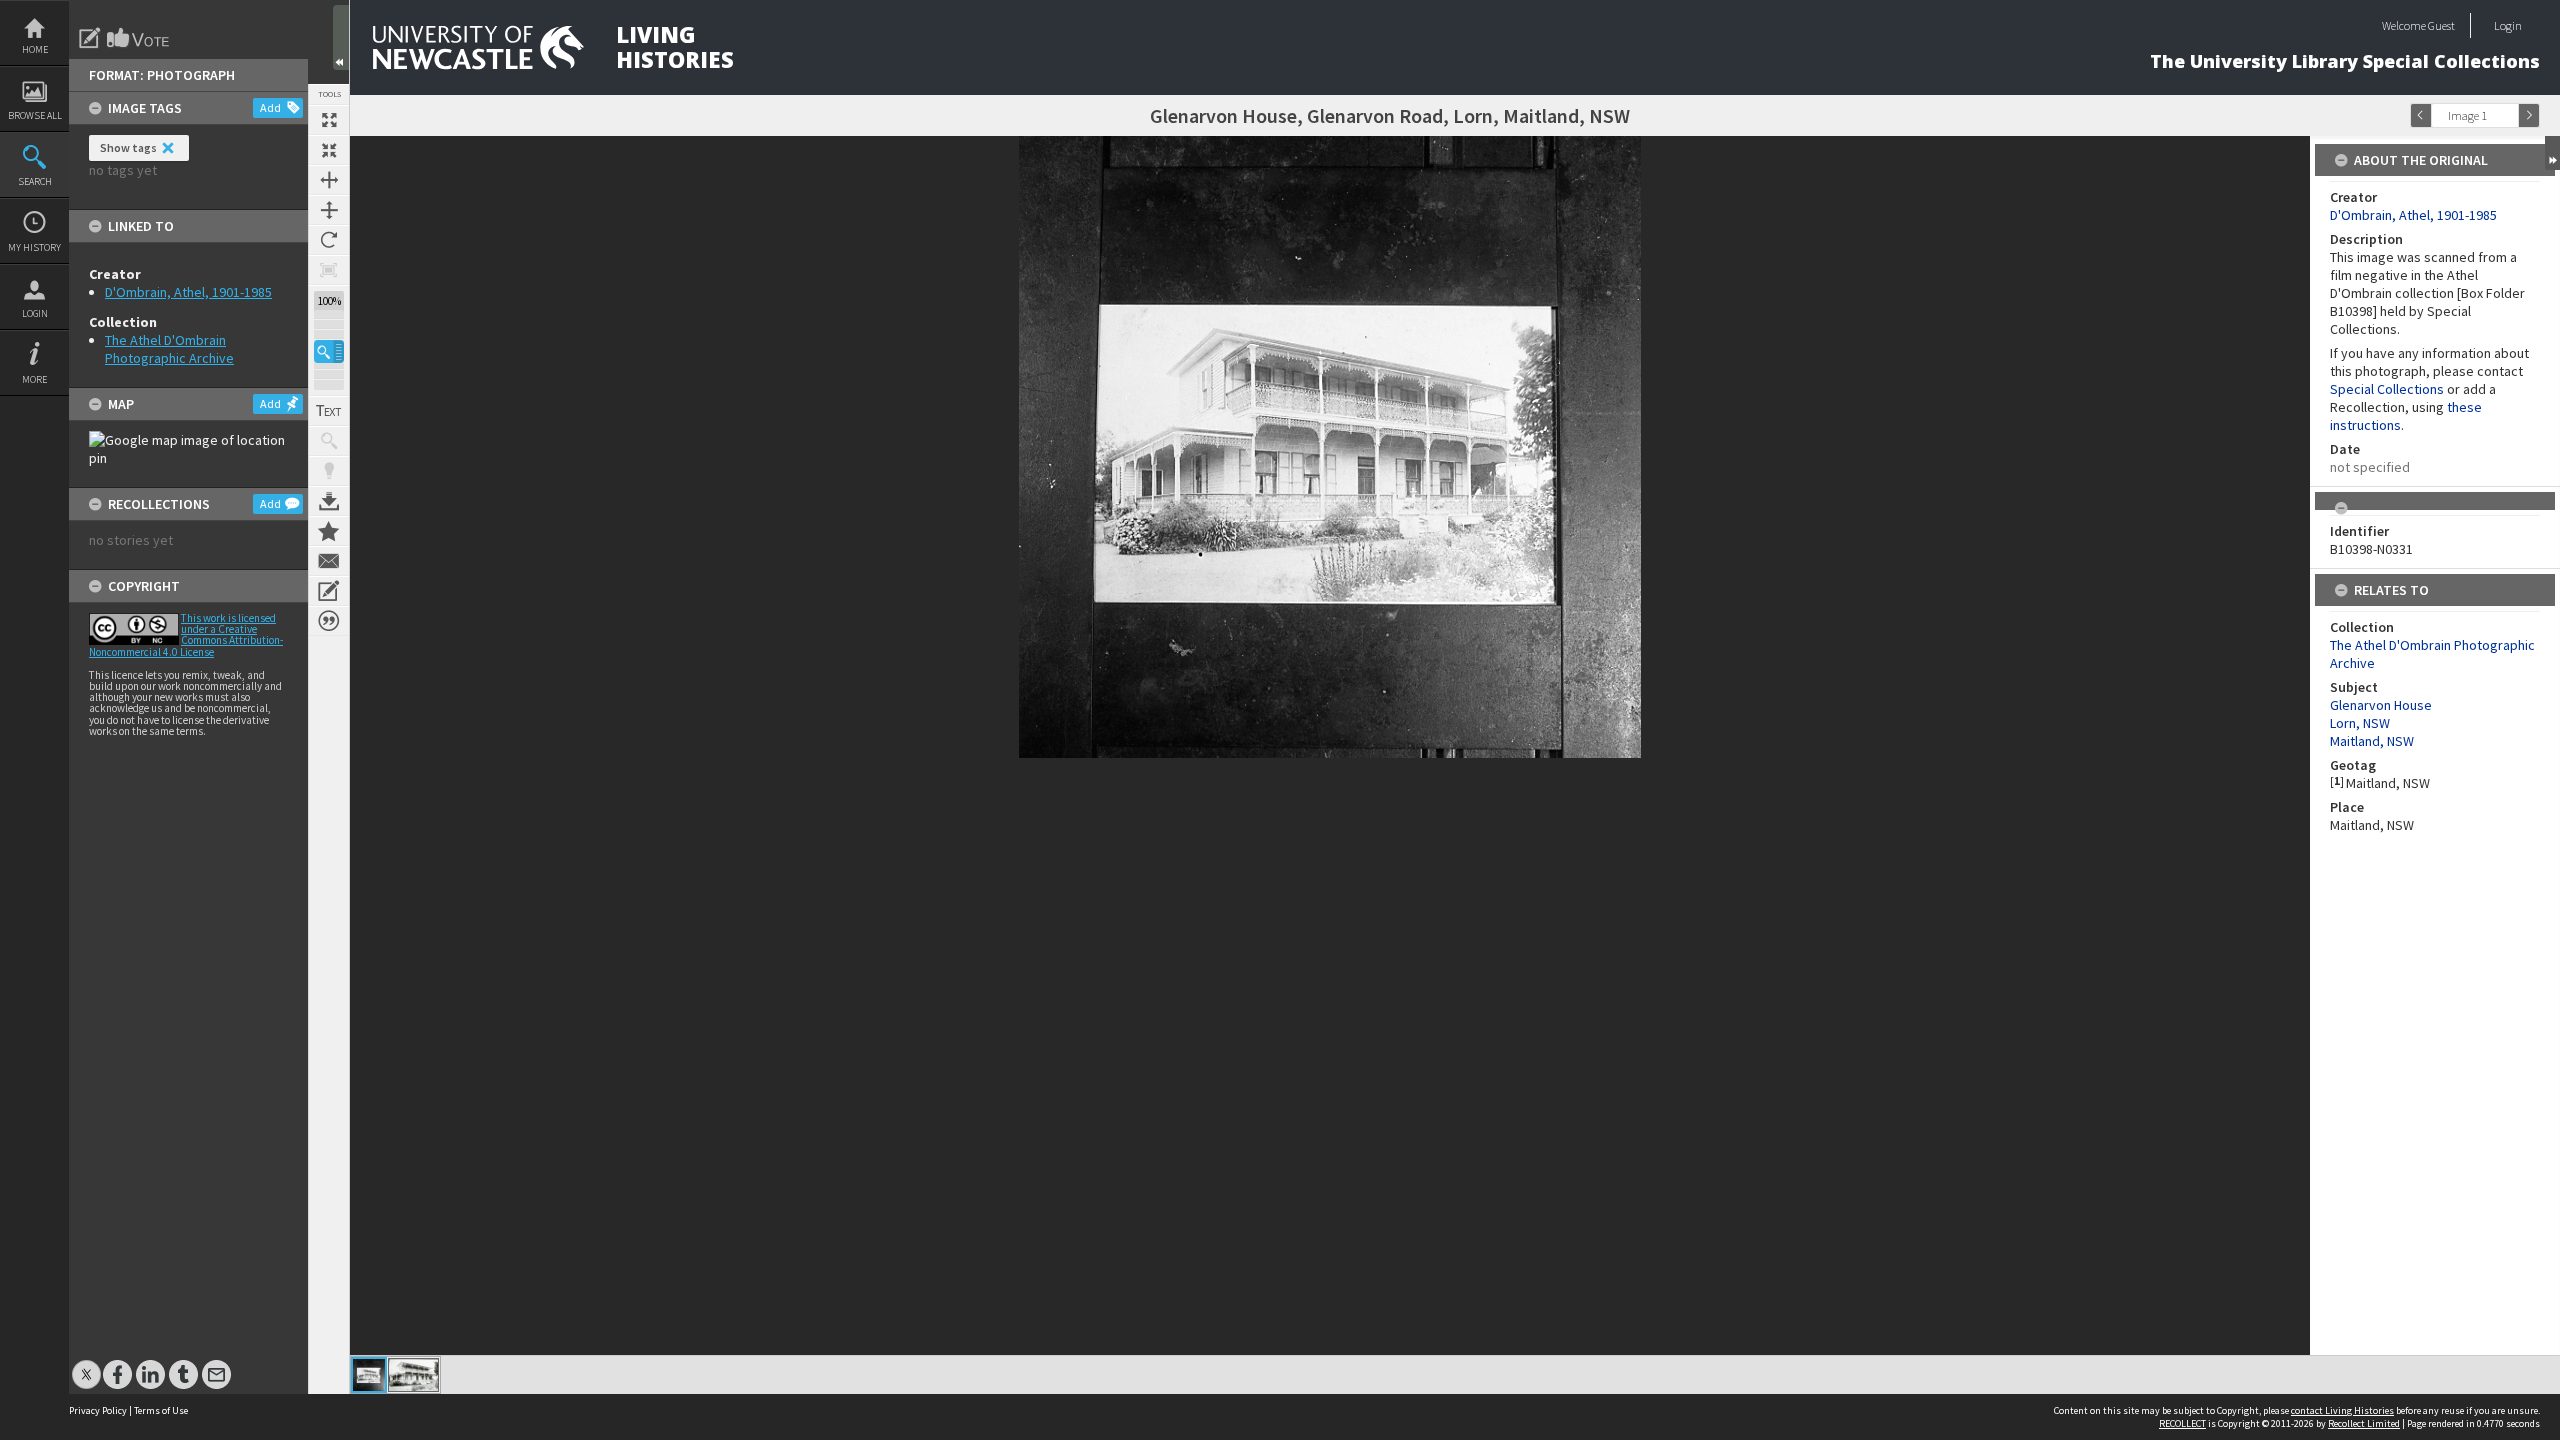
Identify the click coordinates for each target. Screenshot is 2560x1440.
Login (35, 313)
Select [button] (2508, 115)
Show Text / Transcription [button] (329, 411)
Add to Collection (329, 531)
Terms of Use (161, 1410)
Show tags (128, 147)
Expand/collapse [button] (2552, 153)
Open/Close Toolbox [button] (341, 37)
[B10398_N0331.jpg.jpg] (413, 1375)
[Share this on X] (86, 1364)
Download (329, 501)
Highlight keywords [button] (329, 471)
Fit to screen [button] (329, 150)
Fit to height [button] (329, 210)
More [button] (34, 379)
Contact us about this (329, 561)
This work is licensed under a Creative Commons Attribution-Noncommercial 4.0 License (186, 635)
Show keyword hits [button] (329, 441)
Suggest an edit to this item (90, 38)
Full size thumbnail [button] (329, 120)
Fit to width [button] (329, 180)
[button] (329, 351)
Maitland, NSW (2372, 741)
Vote (139, 38)
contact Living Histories (2342, 1410)
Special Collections (2387, 389)
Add (270, 107)
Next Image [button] (2529, 115)
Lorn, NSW (2360, 723)
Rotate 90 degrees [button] (329, 240)
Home (35, 49)
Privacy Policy (98, 1410)
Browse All (35, 115)
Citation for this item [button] (329, 621)
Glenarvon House (2381, 705)
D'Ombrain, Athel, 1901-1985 (188, 292)
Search (35, 181)
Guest (2441, 25)
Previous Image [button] (2421, 115)
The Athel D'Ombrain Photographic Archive (169, 349)
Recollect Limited (2364, 1423)
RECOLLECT (2182, 1423)
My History (34, 247)
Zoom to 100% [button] (329, 270)
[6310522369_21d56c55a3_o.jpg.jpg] (369, 1375)
